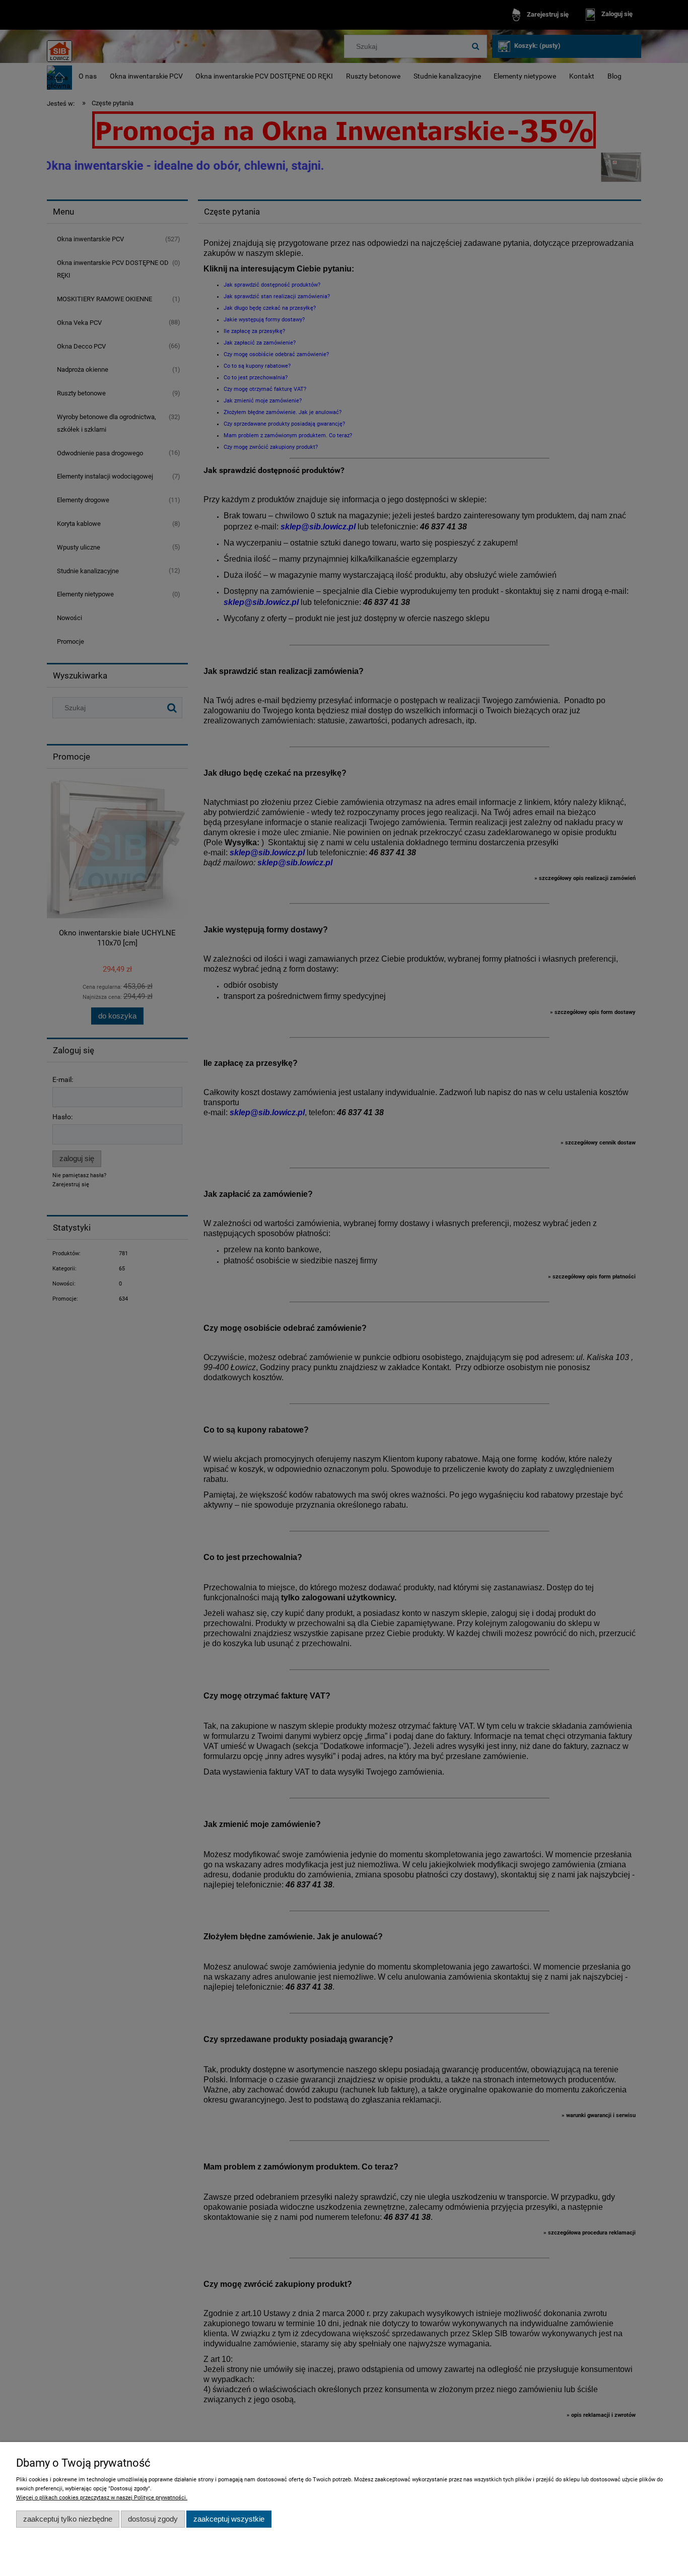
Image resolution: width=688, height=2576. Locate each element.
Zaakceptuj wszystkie (229, 2519)
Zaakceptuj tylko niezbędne (68, 2519)
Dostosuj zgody (153, 2519)
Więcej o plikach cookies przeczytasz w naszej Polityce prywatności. (102, 2498)
